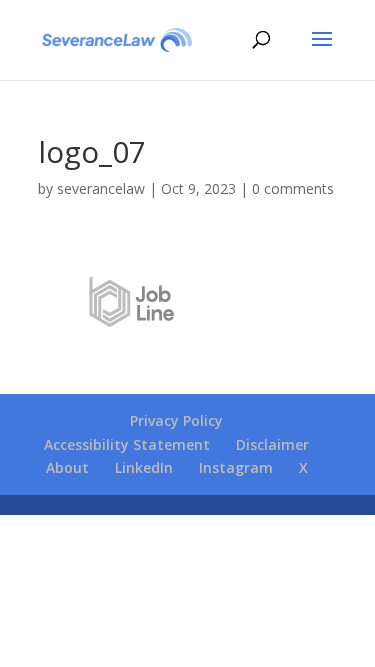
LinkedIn (144, 467)
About (67, 467)
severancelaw (101, 188)
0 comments (293, 188)
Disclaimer (272, 444)
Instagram (236, 467)
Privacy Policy (176, 420)
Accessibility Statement (127, 444)
